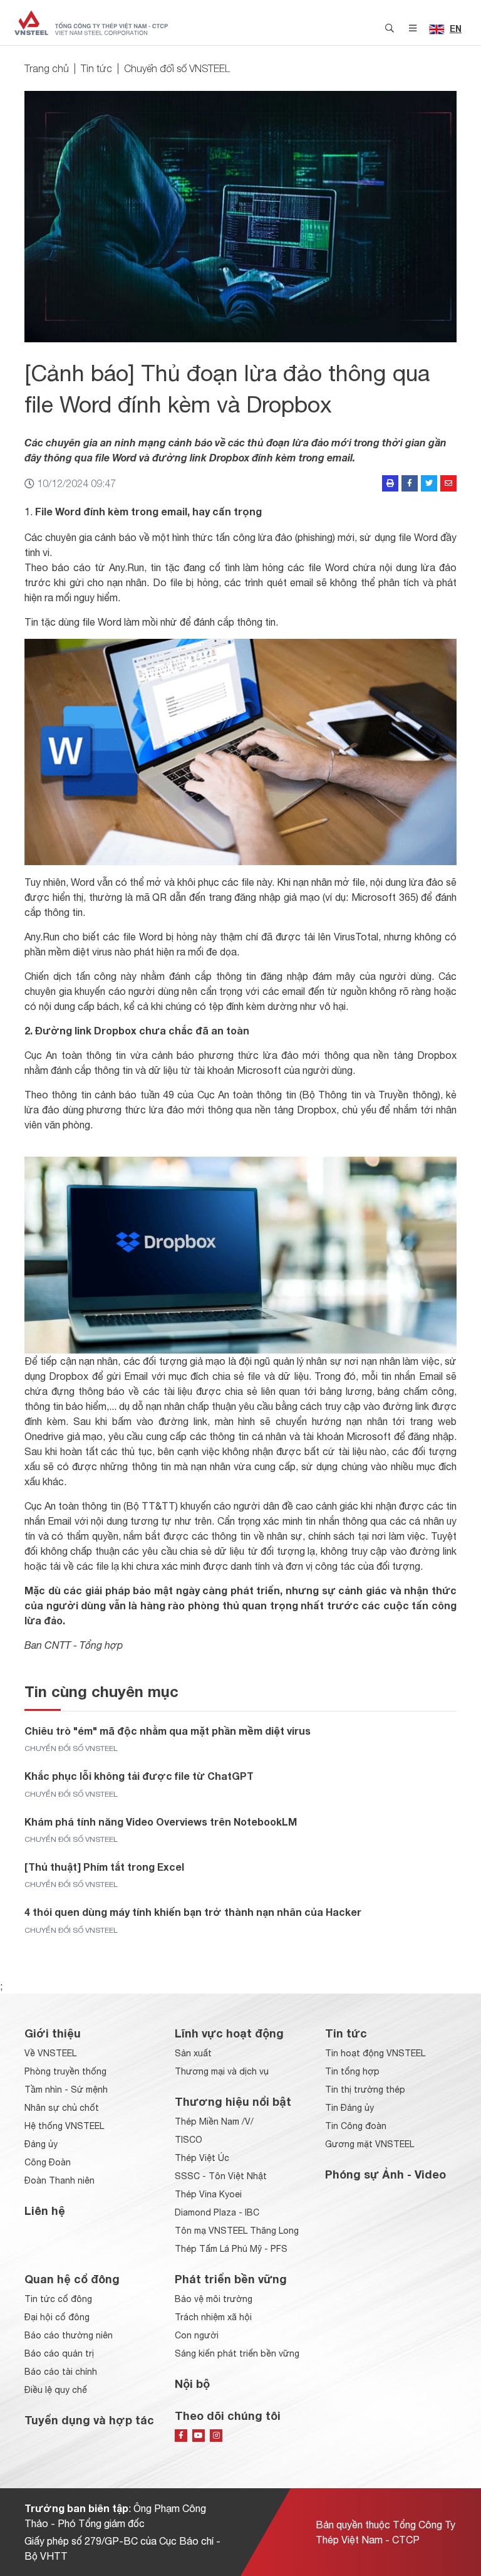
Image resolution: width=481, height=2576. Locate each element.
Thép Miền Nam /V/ (214, 2121)
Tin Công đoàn (356, 2126)
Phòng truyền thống (65, 2071)
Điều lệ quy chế (56, 2390)
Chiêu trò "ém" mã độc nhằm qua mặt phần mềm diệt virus (168, 1731)
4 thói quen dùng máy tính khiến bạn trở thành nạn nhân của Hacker (193, 1912)
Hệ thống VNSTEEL (64, 2126)
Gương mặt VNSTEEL (370, 2144)
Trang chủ (47, 68)
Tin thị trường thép (365, 2090)
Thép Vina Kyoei (208, 2194)
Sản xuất (193, 2053)
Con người (197, 2335)
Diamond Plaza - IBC (217, 2212)
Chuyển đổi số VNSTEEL (177, 68)
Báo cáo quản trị (59, 2353)
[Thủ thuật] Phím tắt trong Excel (104, 1867)
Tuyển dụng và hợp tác (89, 2420)
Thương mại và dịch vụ (222, 2071)
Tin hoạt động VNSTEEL (375, 2053)
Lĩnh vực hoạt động (229, 2033)
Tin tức (96, 68)
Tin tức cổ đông (58, 2299)
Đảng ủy (41, 2144)
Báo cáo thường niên (69, 2335)
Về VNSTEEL (50, 2053)
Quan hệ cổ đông (72, 2279)
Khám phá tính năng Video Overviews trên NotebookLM (161, 1822)
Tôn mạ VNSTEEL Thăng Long (237, 2231)
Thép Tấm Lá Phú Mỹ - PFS (231, 2249)
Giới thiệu (53, 2033)
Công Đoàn (48, 2162)
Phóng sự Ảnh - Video (385, 2174)
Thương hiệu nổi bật (233, 2101)
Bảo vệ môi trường (214, 2299)
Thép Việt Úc (202, 2158)
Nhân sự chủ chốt (62, 2108)
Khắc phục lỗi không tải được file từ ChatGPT (139, 1776)
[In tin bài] (390, 483)
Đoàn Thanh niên (59, 2180)
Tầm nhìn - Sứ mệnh (66, 2090)
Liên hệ (45, 2211)
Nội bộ (192, 2384)
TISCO (189, 2140)
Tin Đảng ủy (349, 2108)
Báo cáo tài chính (61, 2372)
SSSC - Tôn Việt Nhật (221, 2176)
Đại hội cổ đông (57, 2317)
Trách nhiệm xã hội (213, 2317)
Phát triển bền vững (231, 2279)
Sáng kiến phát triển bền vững (237, 2353)
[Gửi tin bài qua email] (448, 483)
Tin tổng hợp (352, 2071)
